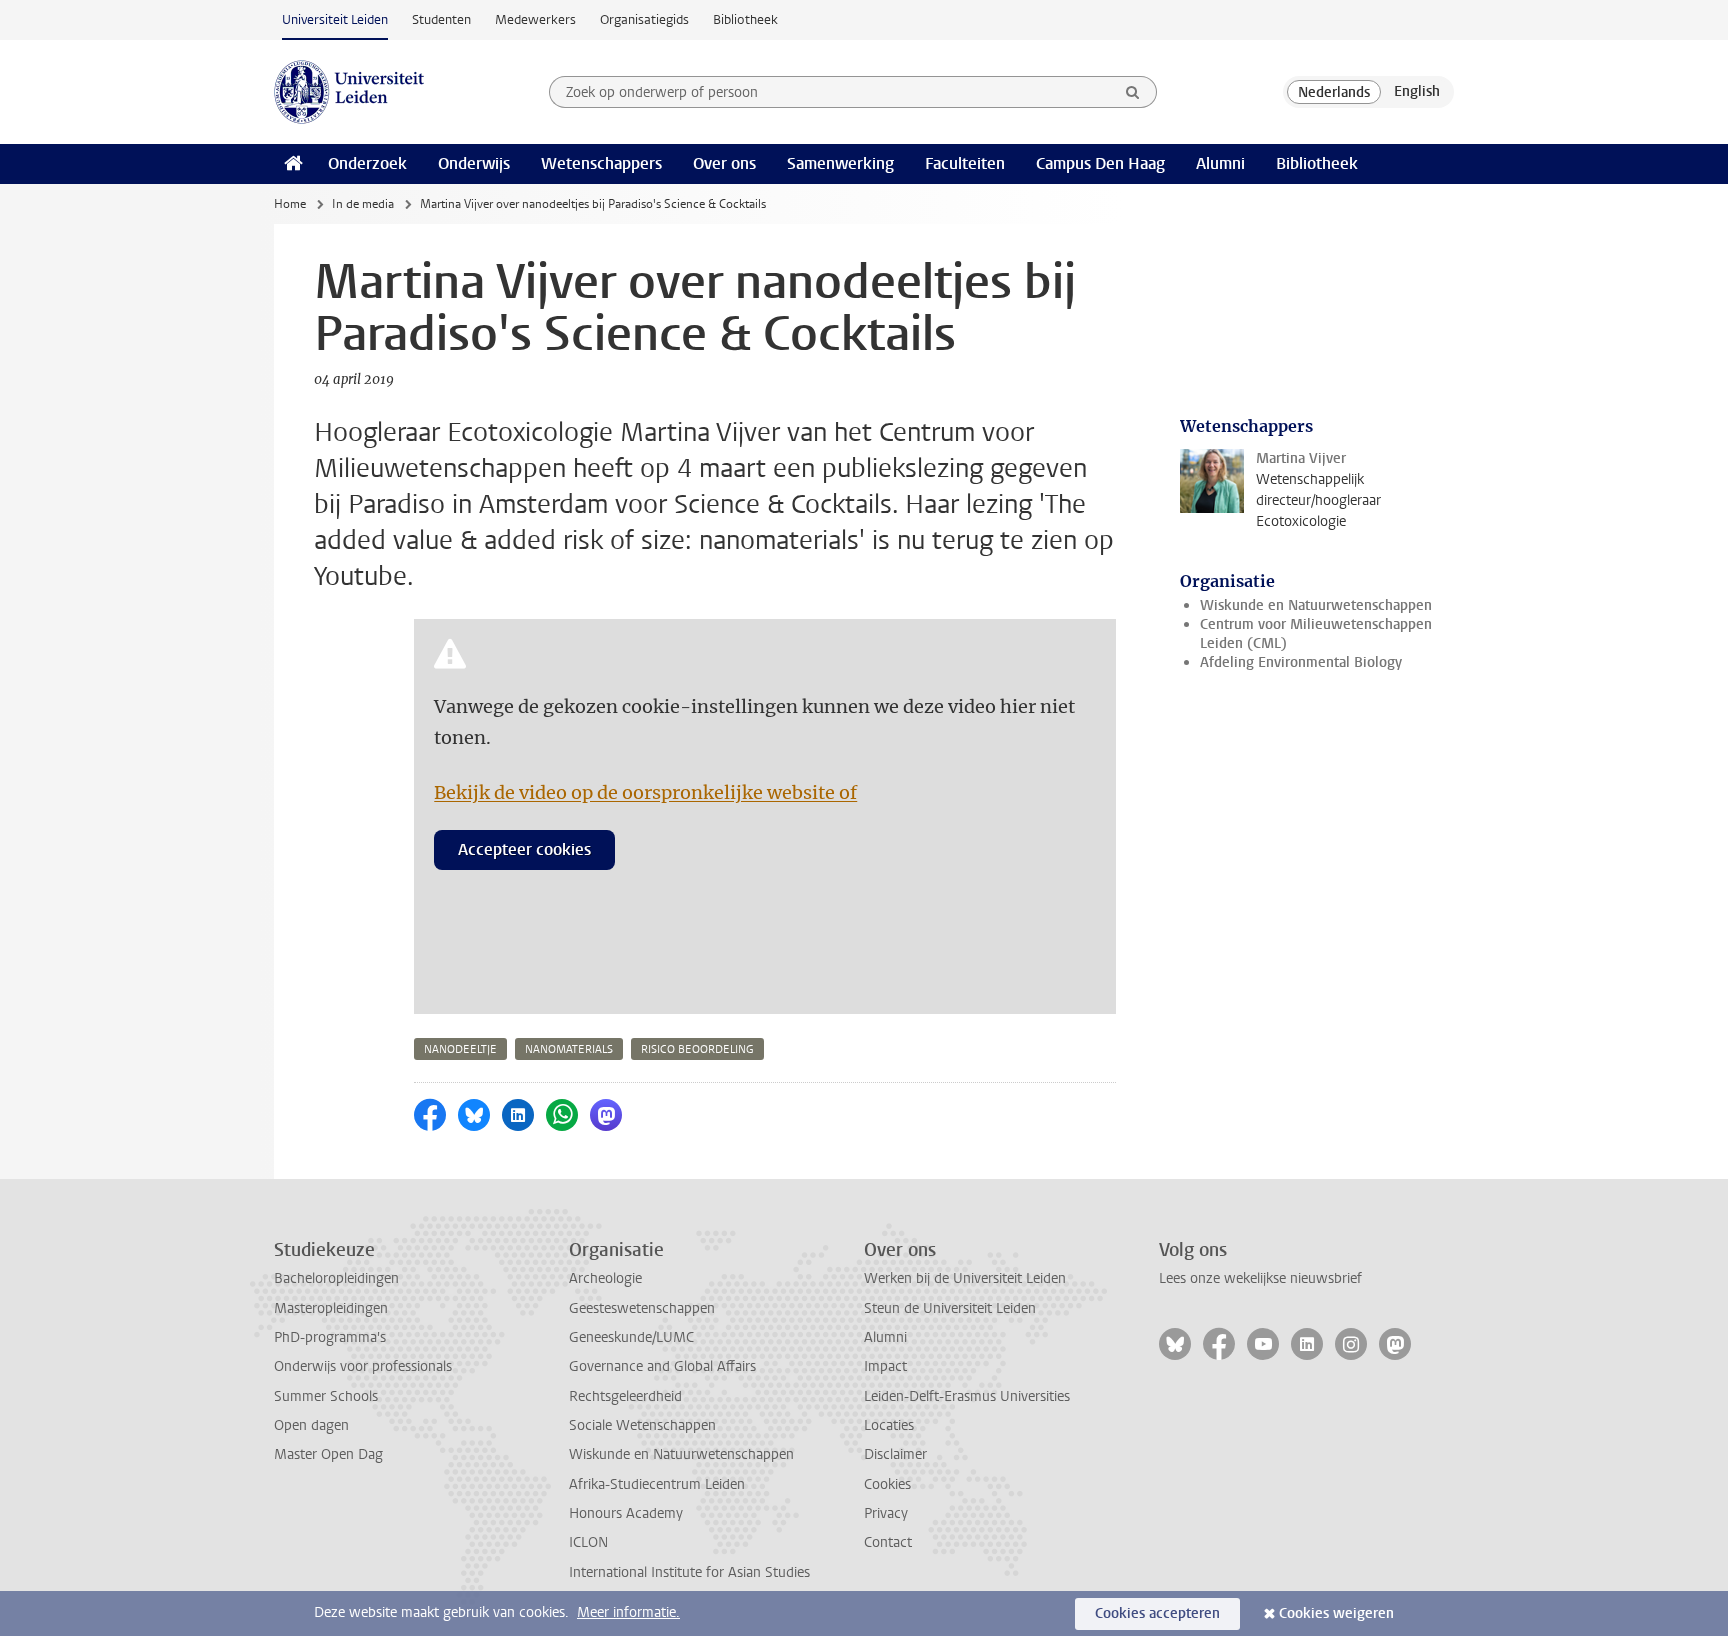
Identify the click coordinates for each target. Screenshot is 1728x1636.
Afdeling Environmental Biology (1301, 662)
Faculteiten (965, 163)
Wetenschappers (601, 163)
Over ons (724, 163)
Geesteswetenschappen (642, 1308)
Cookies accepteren (1157, 1613)
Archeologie (605, 1278)
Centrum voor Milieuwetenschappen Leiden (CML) (1316, 634)
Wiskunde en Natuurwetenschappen (1316, 605)
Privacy (886, 1513)
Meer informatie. (628, 1612)
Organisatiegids (644, 19)
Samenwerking (840, 163)
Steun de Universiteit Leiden (950, 1308)
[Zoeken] (1133, 92)
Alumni (1220, 163)
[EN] (1417, 92)
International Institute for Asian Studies (689, 1572)
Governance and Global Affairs (662, 1366)
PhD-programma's (330, 1337)
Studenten (441, 19)
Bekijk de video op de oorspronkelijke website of (645, 792)
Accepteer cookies (524, 849)
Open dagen (311, 1425)
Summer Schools (326, 1396)
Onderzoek (367, 163)
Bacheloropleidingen (336, 1278)
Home (290, 204)
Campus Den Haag (1100, 163)
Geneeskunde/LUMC (631, 1337)
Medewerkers (535, 19)
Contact (888, 1542)
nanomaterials (569, 1049)
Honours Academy (626, 1513)
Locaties (889, 1425)
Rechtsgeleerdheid (625, 1396)
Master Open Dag (328, 1454)
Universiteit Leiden (335, 19)
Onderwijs (474, 163)
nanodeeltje (460, 1049)
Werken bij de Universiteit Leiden (965, 1278)
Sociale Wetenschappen (642, 1425)
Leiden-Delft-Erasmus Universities (967, 1396)
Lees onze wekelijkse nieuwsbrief (1260, 1278)
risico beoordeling (697, 1049)
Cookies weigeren (1336, 1613)
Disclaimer (895, 1454)
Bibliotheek (745, 19)
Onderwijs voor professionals (363, 1366)
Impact (885, 1366)
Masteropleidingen (331, 1308)
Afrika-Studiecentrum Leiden (657, 1484)
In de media (363, 204)
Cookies (887, 1484)
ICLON (588, 1542)
